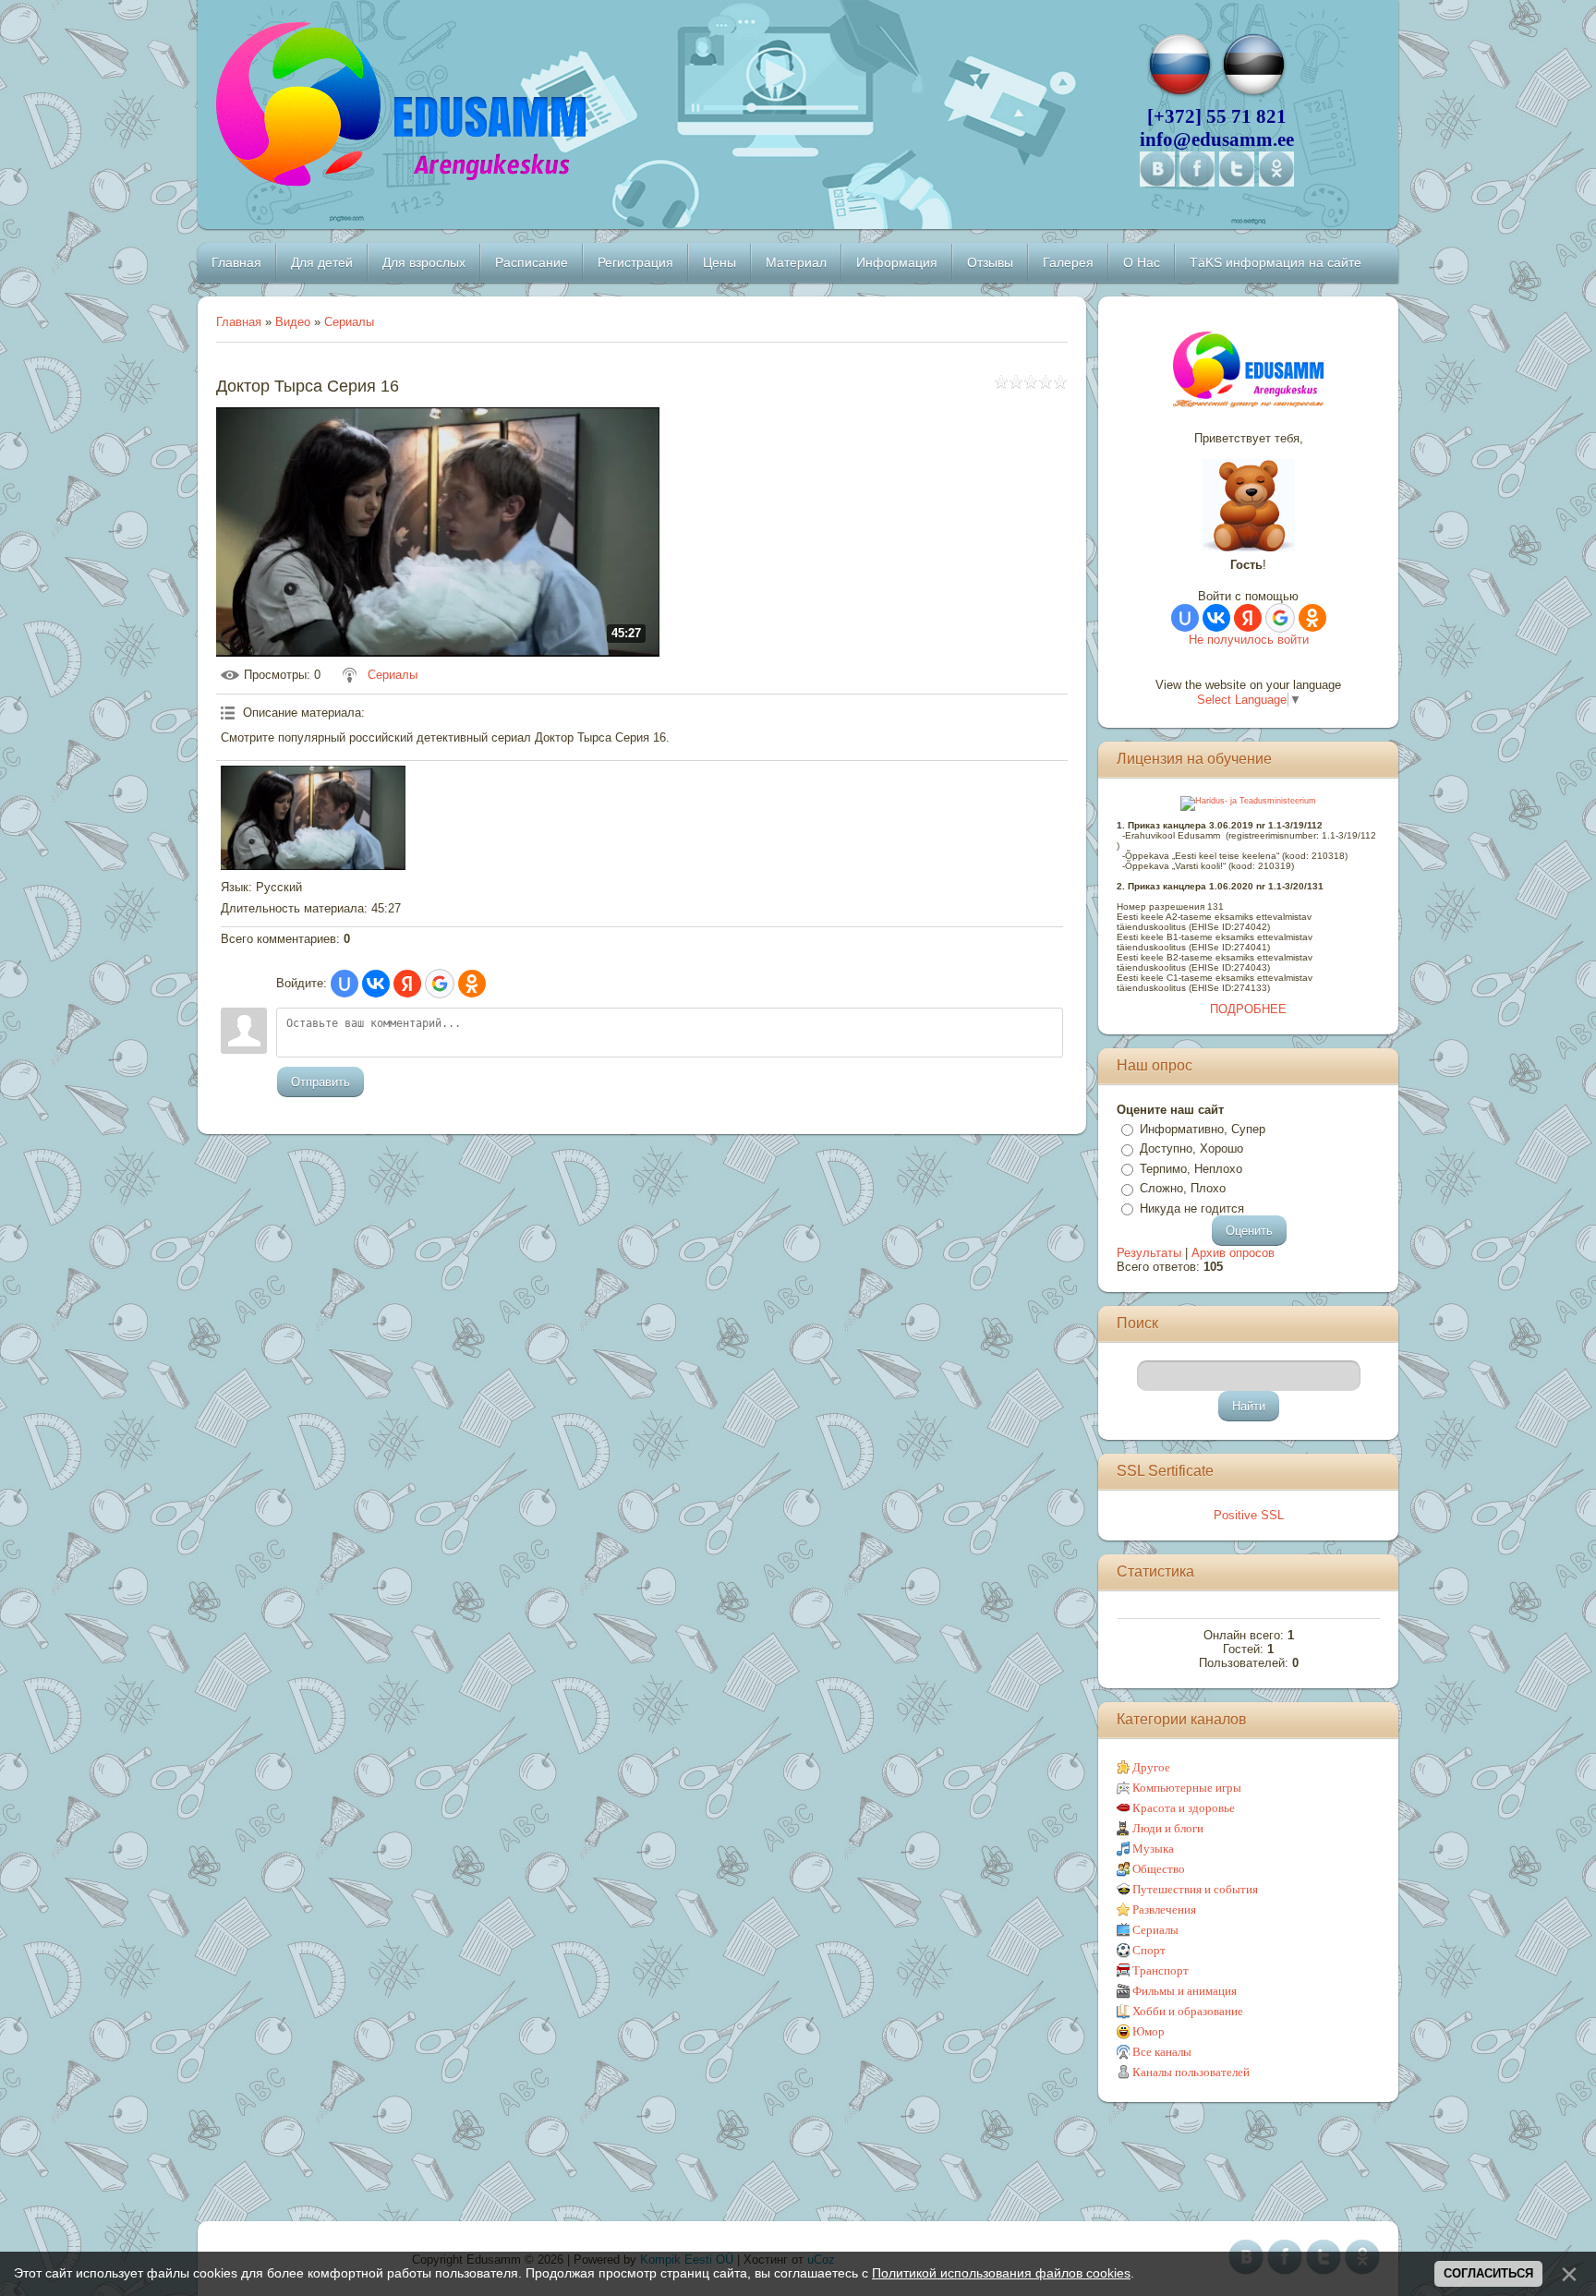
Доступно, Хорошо (1191, 1148)
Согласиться (1488, 2273)
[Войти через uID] (345, 984)
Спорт (1149, 1950)
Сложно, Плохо (1183, 1188)
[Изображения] (313, 817)
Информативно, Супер (1203, 1129)
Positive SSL (1249, 1515)
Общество (1159, 1869)
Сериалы (349, 322)
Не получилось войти (1249, 640)
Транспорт (1161, 1970)
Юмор (1149, 2031)
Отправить (320, 1082)
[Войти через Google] (440, 984)
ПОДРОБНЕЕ (1248, 1009)
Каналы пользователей (1191, 2072)
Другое (1151, 1767)
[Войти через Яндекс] (407, 984)
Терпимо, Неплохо (1191, 1169)
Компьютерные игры (1187, 1788)
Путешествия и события (1195, 1889)
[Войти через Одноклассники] (472, 984)
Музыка (1153, 1849)
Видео (293, 322)
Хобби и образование (1188, 2011)
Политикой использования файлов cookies (1001, 2273)
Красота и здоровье (1184, 1808)
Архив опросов (1233, 1253)
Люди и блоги (1168, 1828)
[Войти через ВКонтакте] (376, 984)
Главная (239, 322)
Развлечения (1164, 1909)
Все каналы (1162, 2052)
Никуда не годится (1192, 1208)
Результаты (1149, 1253)
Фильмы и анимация (1185, 1991)
